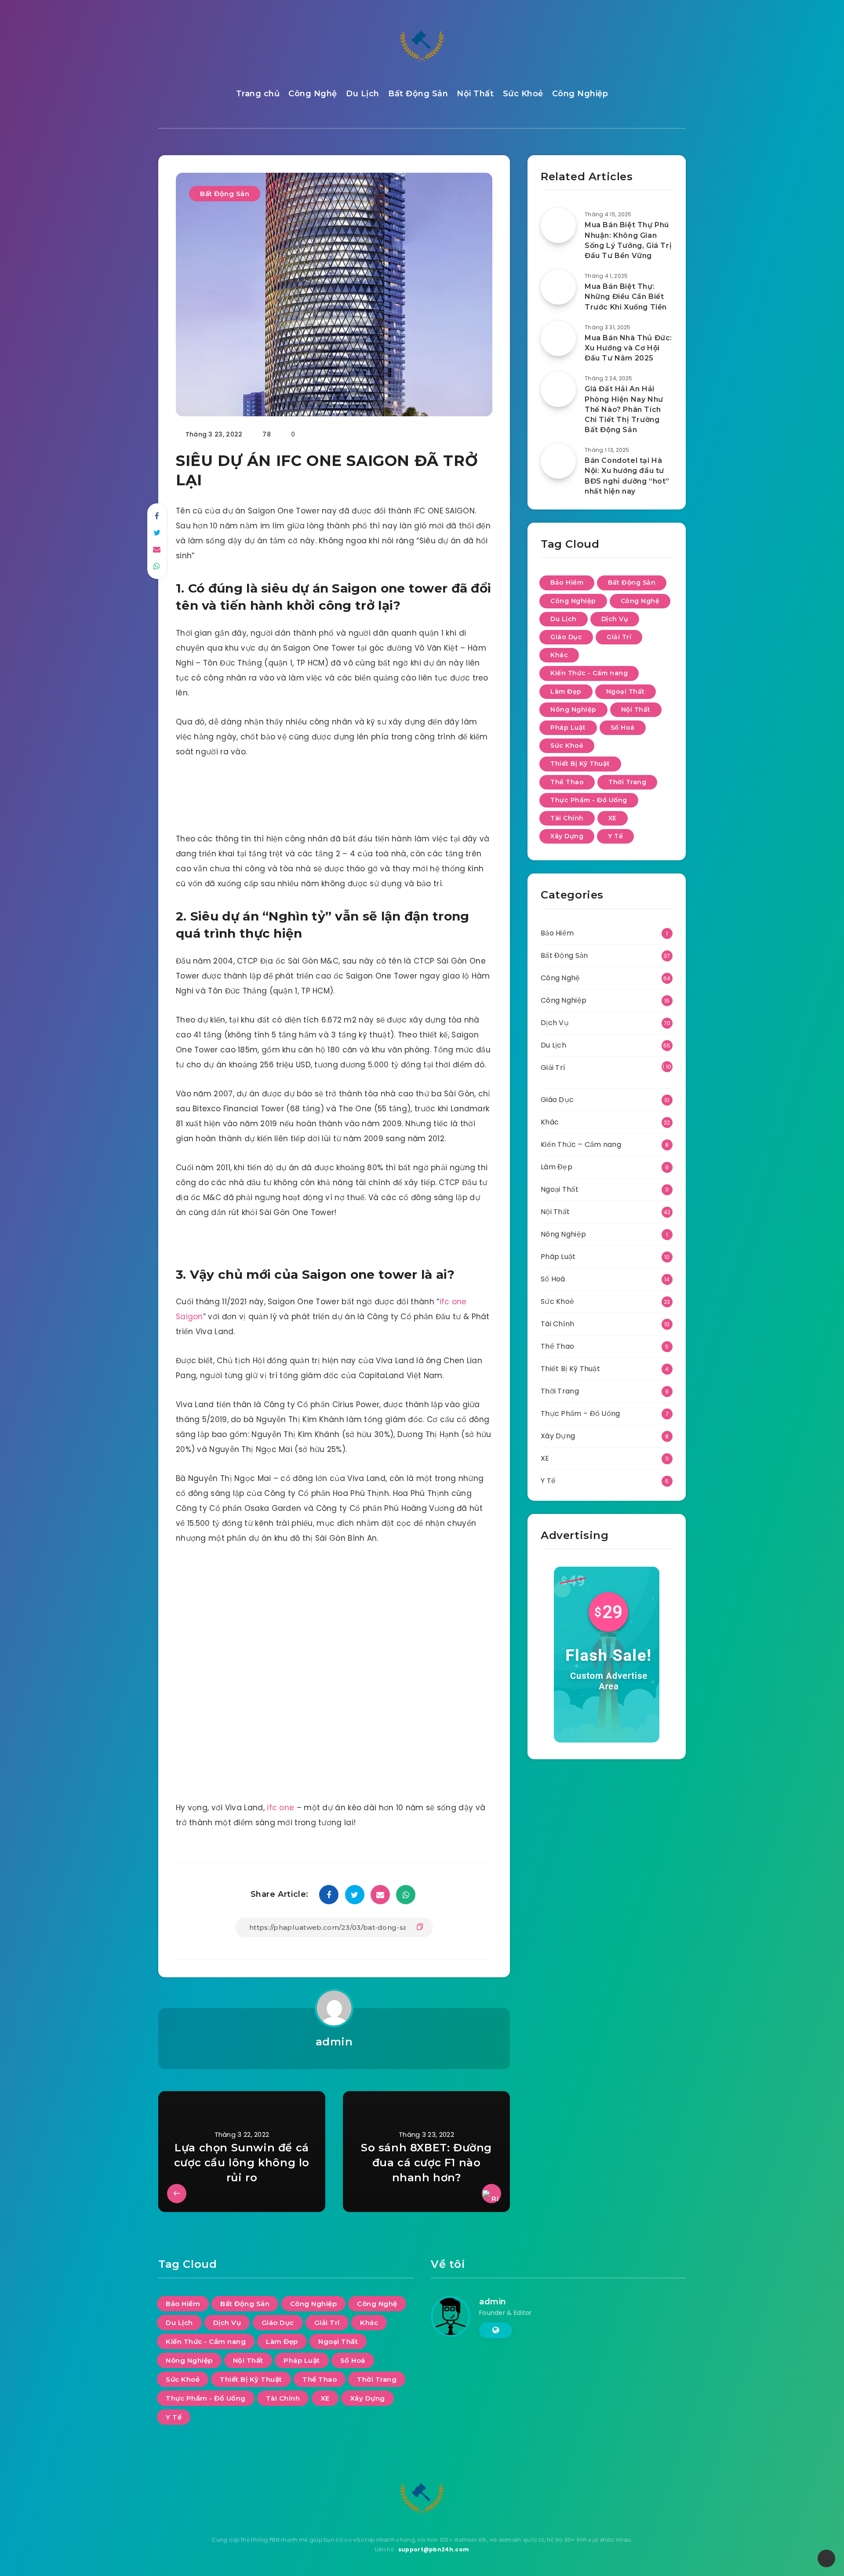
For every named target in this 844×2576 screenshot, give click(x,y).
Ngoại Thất (626, 691)
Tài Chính (567, 818)
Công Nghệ (313, 94)
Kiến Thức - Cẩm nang (589, 673)
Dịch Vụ (615, 619)
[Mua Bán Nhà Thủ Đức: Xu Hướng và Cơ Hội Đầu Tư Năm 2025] (558, 338)
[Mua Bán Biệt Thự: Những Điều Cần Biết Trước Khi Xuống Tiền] (558, 287)
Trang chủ (258, 94)
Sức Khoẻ (523, 94)
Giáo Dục (566, 637)
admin (334, 2042)
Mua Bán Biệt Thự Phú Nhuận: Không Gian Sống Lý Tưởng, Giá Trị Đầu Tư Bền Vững (628, 240)
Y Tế (615, 836)
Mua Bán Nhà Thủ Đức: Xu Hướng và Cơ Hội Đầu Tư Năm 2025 (628, 348)
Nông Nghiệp (573, 709)
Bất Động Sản (418, 94)
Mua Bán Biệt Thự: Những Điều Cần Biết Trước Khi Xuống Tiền (626, 297)
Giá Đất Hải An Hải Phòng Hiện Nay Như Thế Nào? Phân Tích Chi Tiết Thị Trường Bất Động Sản (624, 409)
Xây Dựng (567, 836)
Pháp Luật (568, 728)
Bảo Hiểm (567, 582)
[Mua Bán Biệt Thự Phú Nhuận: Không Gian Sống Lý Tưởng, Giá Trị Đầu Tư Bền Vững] (558, 226)
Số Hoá (623, 728)
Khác (559, 655)
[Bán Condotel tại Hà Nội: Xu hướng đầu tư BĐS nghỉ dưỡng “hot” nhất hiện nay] (558, 461)
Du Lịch (363, 94)
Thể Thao (567, 782)
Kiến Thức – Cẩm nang (581, 1144)
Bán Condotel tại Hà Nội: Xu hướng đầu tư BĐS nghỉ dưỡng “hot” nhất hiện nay (627, 476)
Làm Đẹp (566, 691)
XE (613, 818)
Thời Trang (627, 782)
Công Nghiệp (580, 94)
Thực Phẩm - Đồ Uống (589, 800)
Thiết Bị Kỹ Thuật (580, 764)
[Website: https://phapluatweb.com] (496, 2330)
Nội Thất (475, 94)
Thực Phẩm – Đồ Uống (580, 1414)
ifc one (280, 1808)
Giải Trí (619, 637)
